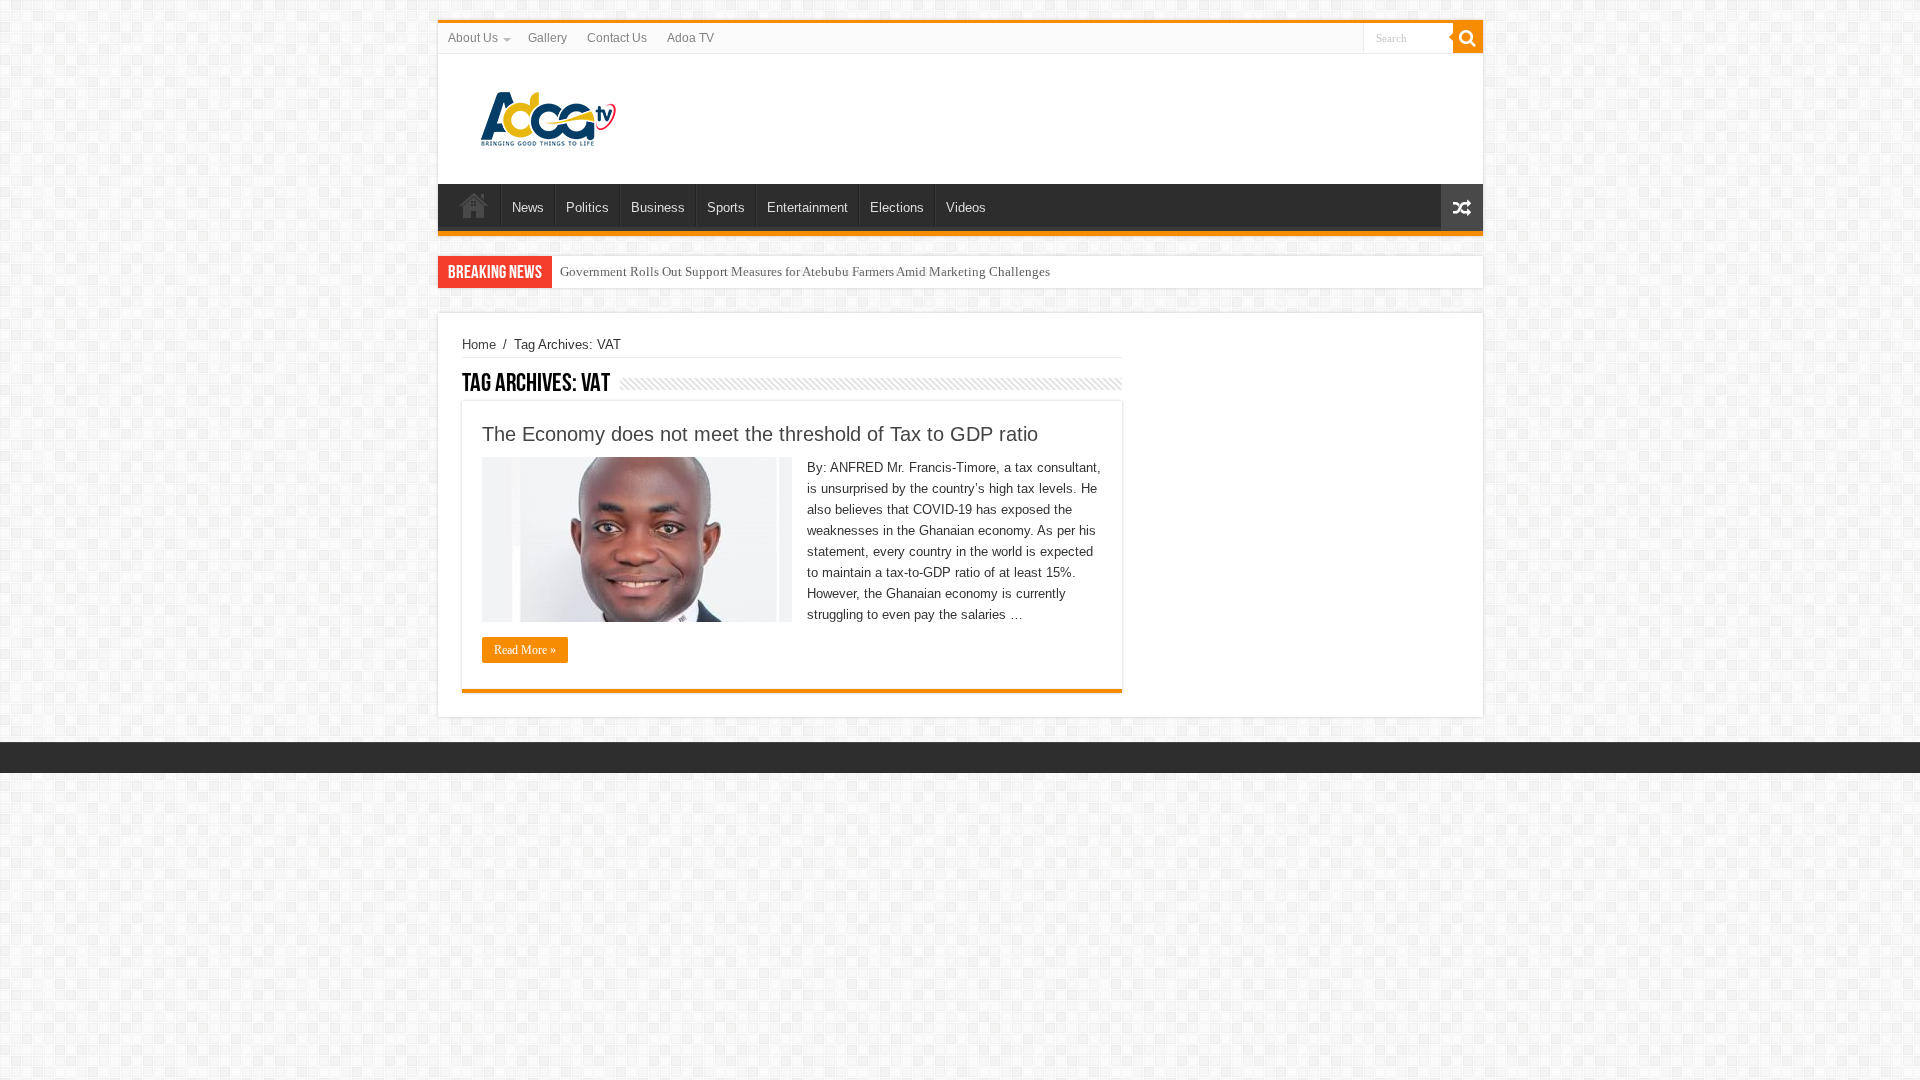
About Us (473, 38)
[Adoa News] (548, 115)
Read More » (525, 650)
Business (658, 207)
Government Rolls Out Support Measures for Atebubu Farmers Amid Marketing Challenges (805, 271)
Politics (587, 207)
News (528, 207)
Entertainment (807, 207)
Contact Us (617, 38)
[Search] (1468, 38)
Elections (897, 207)
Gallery (547, 38)
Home (474, 205)
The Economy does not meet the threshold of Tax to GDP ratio (760, 434)
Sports (726, 207)
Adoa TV (690, 38)
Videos (966, 207)
